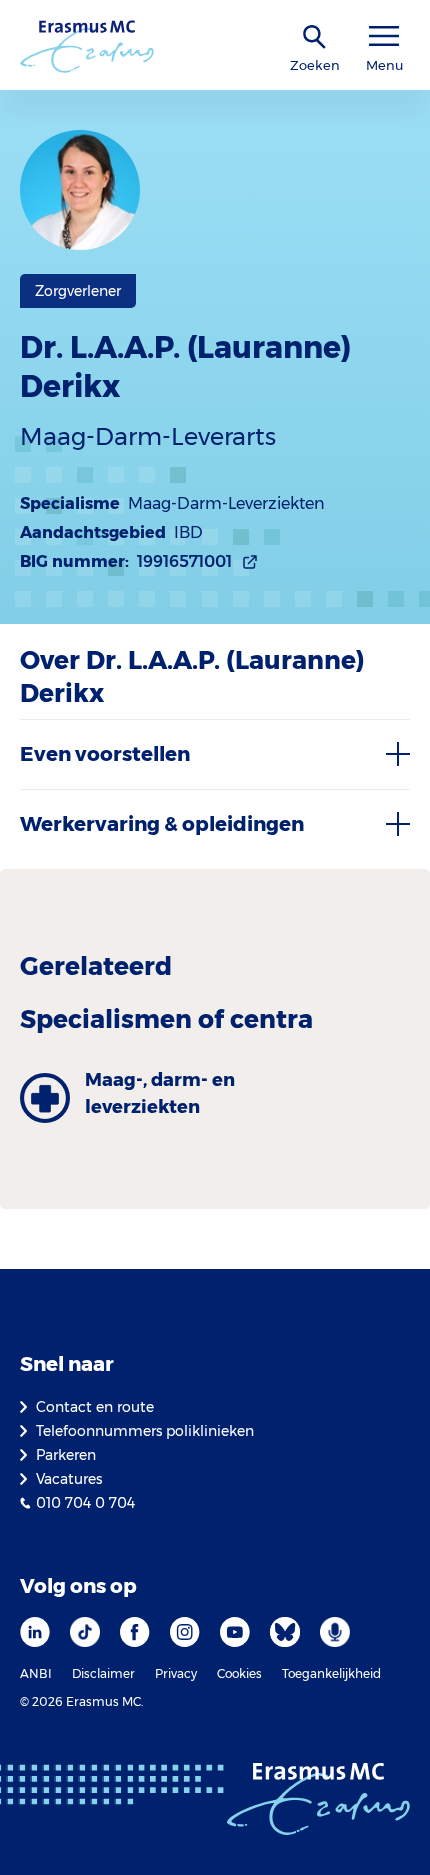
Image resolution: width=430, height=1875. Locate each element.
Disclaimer (103, 1673)
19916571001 (184, 561)
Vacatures (69, 1479)
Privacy (176, 1673)
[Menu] (384, 36)
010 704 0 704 (85, 1503)
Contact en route (95, 1407)
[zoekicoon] (315, 37)
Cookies (239, 1673)
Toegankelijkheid (331, 1673)
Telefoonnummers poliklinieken (145, 1431)
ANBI (36, 1673)
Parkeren (66, 1455)
